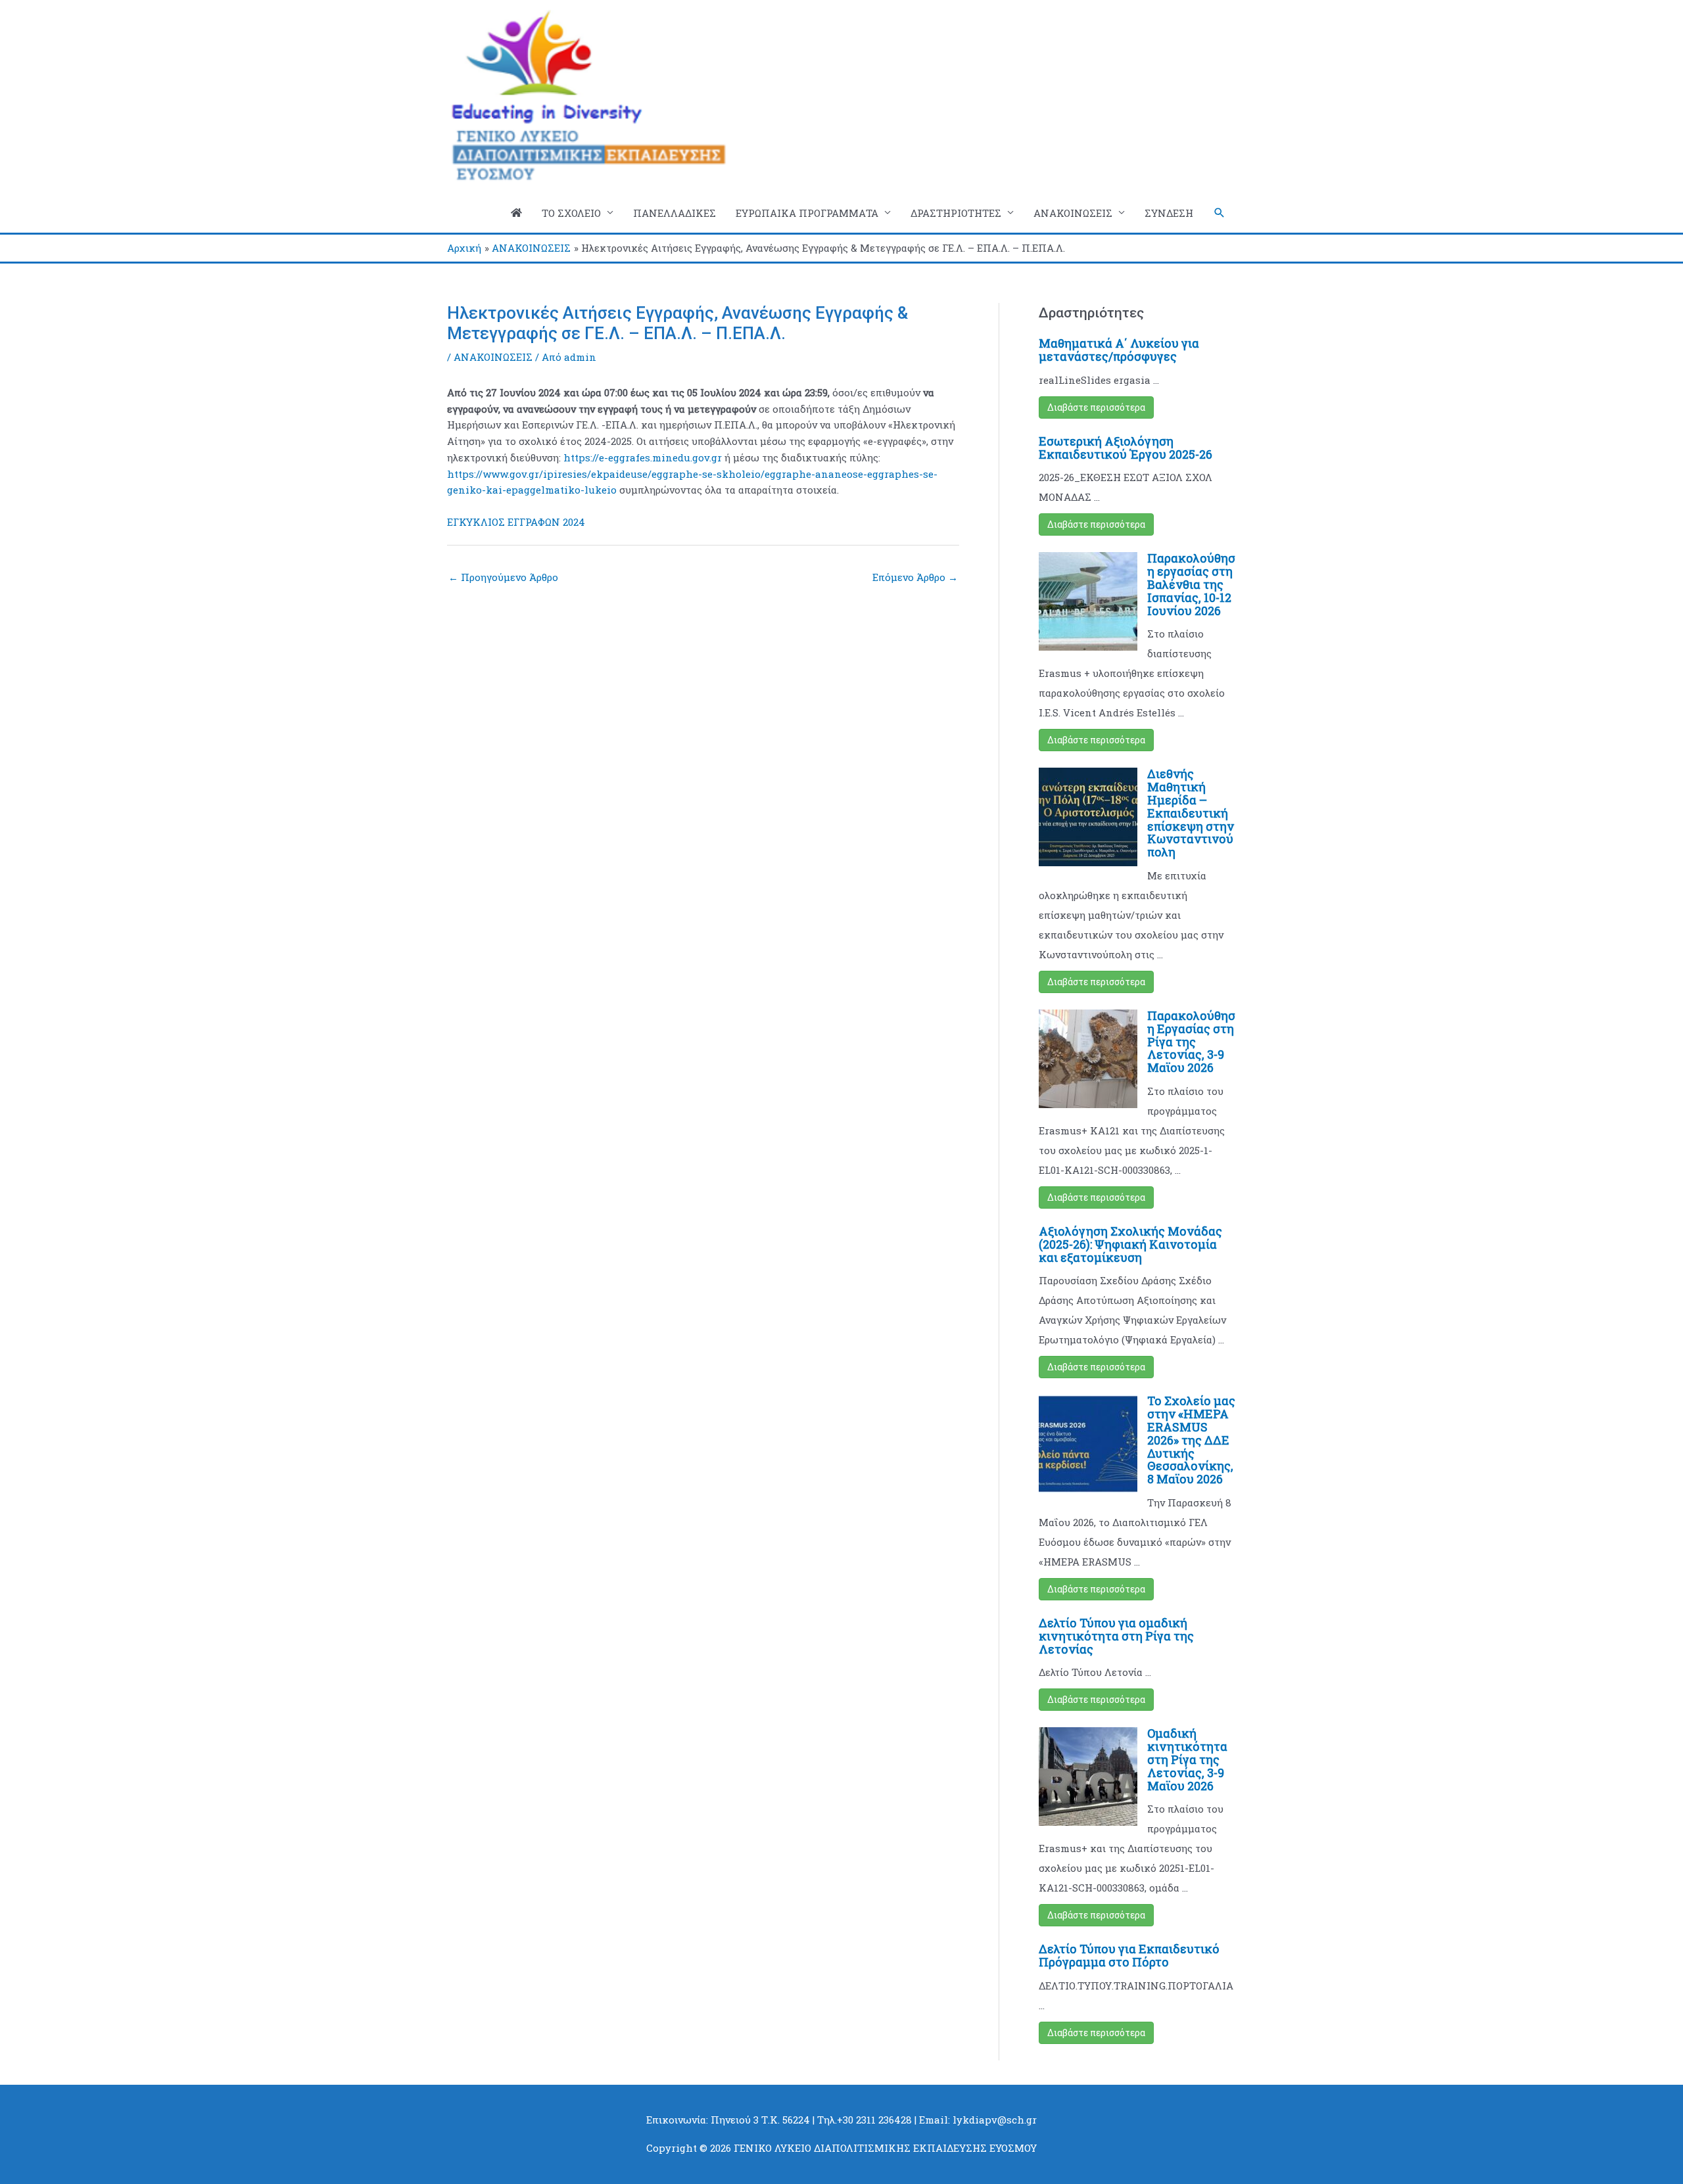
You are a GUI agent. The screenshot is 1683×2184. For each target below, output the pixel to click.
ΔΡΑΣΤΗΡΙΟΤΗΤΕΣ (956, 213)
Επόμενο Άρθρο (915, 577)
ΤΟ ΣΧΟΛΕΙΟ (571, 213)
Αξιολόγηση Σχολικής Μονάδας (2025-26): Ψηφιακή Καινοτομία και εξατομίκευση (1130, 1244)
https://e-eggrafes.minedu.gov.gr (643, 457)
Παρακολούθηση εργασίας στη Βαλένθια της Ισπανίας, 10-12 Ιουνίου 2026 (1191, 584)
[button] (1220, 213)
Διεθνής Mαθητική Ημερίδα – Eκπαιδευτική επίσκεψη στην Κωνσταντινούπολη (1191, 813)
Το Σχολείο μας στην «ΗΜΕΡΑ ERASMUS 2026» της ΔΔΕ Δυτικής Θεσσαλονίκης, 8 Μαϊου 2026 (1191, 1440)
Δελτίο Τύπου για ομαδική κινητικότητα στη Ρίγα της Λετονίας (1116, 1636)
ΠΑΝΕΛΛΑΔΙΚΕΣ (675, 213)
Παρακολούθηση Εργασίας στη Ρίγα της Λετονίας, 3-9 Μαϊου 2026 (1191, 1041)
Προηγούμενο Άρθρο (503, 577)
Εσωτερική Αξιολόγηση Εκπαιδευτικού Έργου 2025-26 (1126, 448)
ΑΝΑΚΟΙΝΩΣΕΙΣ (1073, 213)
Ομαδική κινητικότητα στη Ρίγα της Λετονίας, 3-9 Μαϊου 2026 (1187, 1759)
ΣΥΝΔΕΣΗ (1169, 213)
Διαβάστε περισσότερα (1096, 407)
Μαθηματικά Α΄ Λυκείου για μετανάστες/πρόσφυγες (1119, 350)
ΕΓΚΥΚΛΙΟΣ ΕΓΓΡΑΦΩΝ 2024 (516, 522)
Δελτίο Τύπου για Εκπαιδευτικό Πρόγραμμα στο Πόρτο (1129, 1955)
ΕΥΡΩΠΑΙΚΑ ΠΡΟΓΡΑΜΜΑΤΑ (807, 213)
